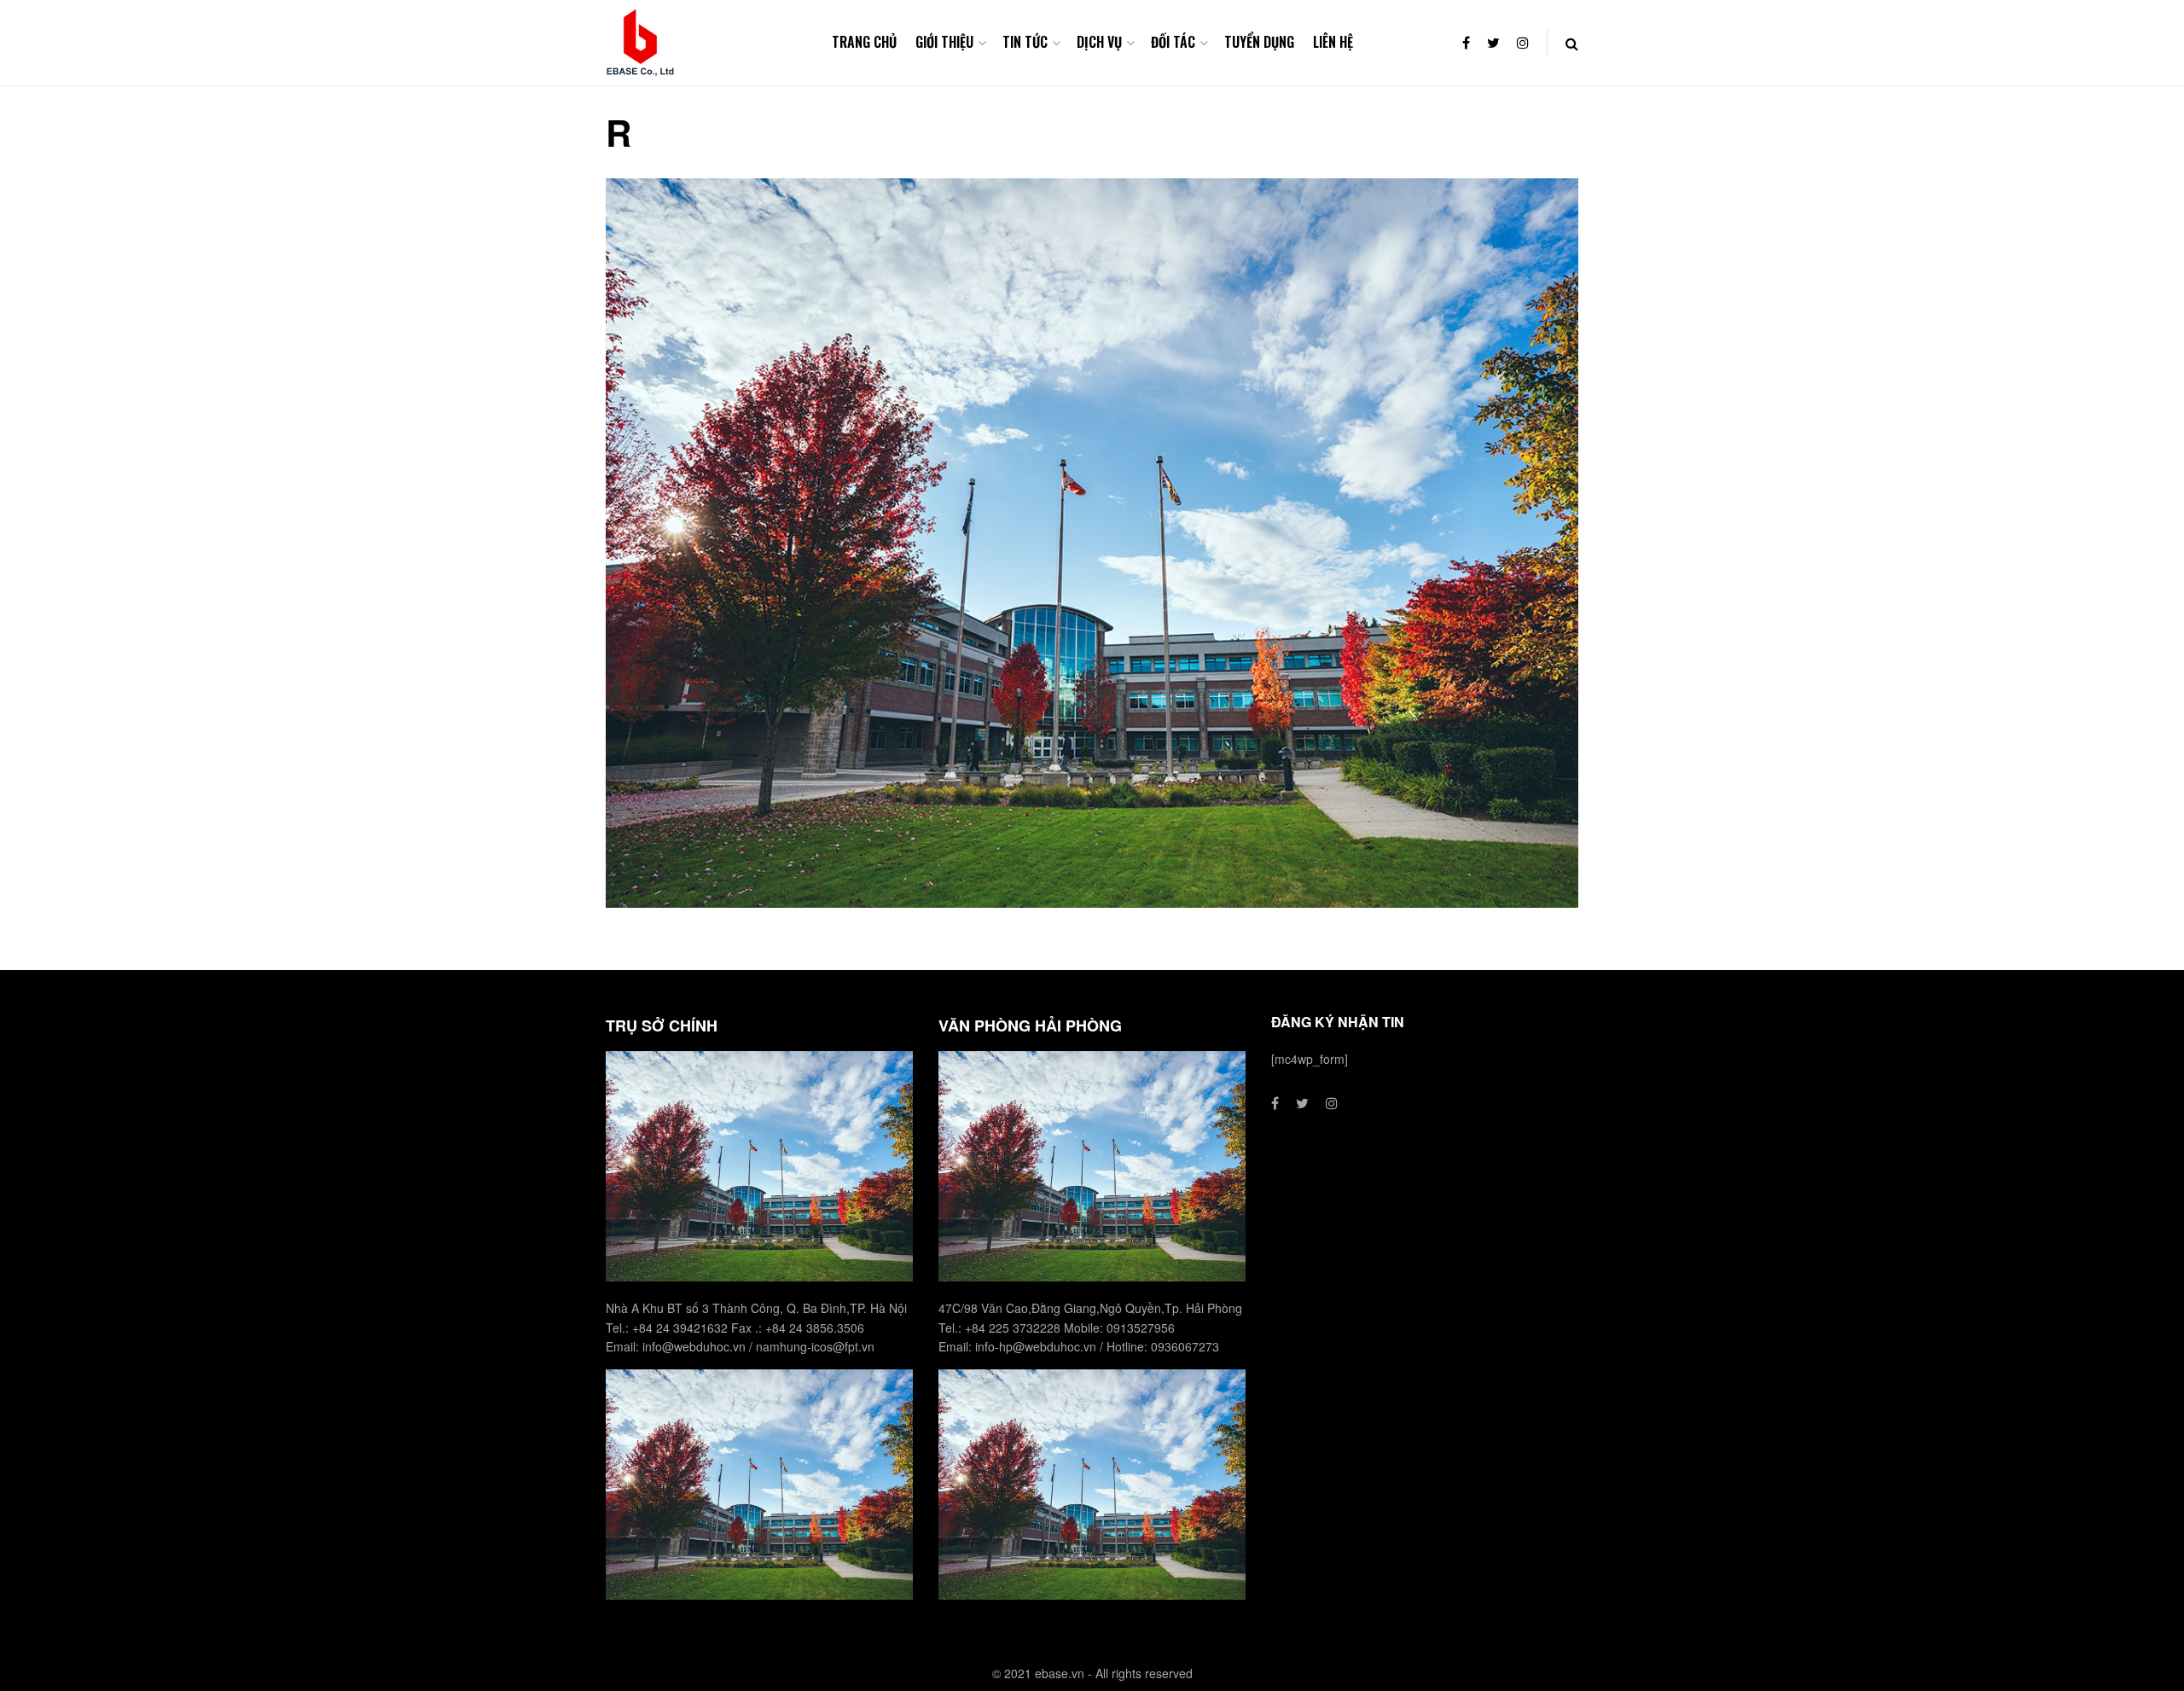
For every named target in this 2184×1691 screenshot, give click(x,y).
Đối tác (1173, 42)
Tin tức (1025, 42)
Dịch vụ (1099, 42)
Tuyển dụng (1259, 42)
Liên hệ (1333, 42)
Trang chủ (864, 42)
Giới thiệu (944, 42)
